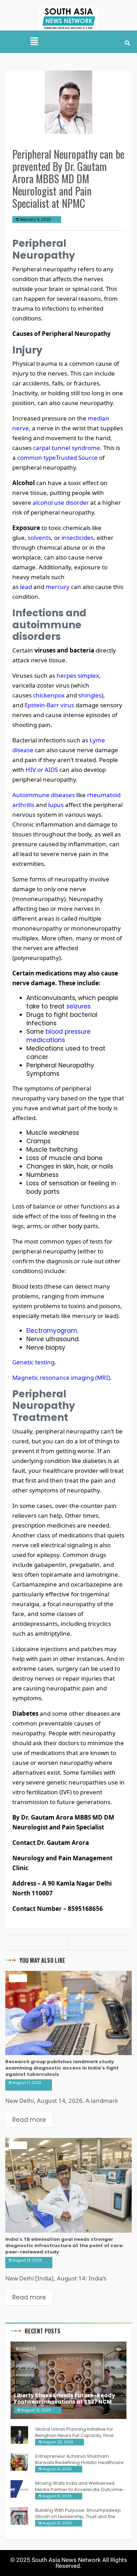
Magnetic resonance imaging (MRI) (61, 1378)
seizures (79, 1006)
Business (26, 2349)
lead (26, 587)
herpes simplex (78, 676)
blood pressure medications (58, 1036)
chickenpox (49, 695)
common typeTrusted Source (57, 458)
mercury (58, 587)
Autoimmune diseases (44, 795)
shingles (90, 695)
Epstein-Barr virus (49, 705)
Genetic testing (33, 1362)
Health (18, 1978)
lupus (56, 805)
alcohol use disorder (61, 502)
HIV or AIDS (42, 770)
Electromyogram (52, 1331)
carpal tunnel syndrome (67, 448)
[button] (34, 42)
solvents (39, 538)
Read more (29, 2120)
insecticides (77, 538)
